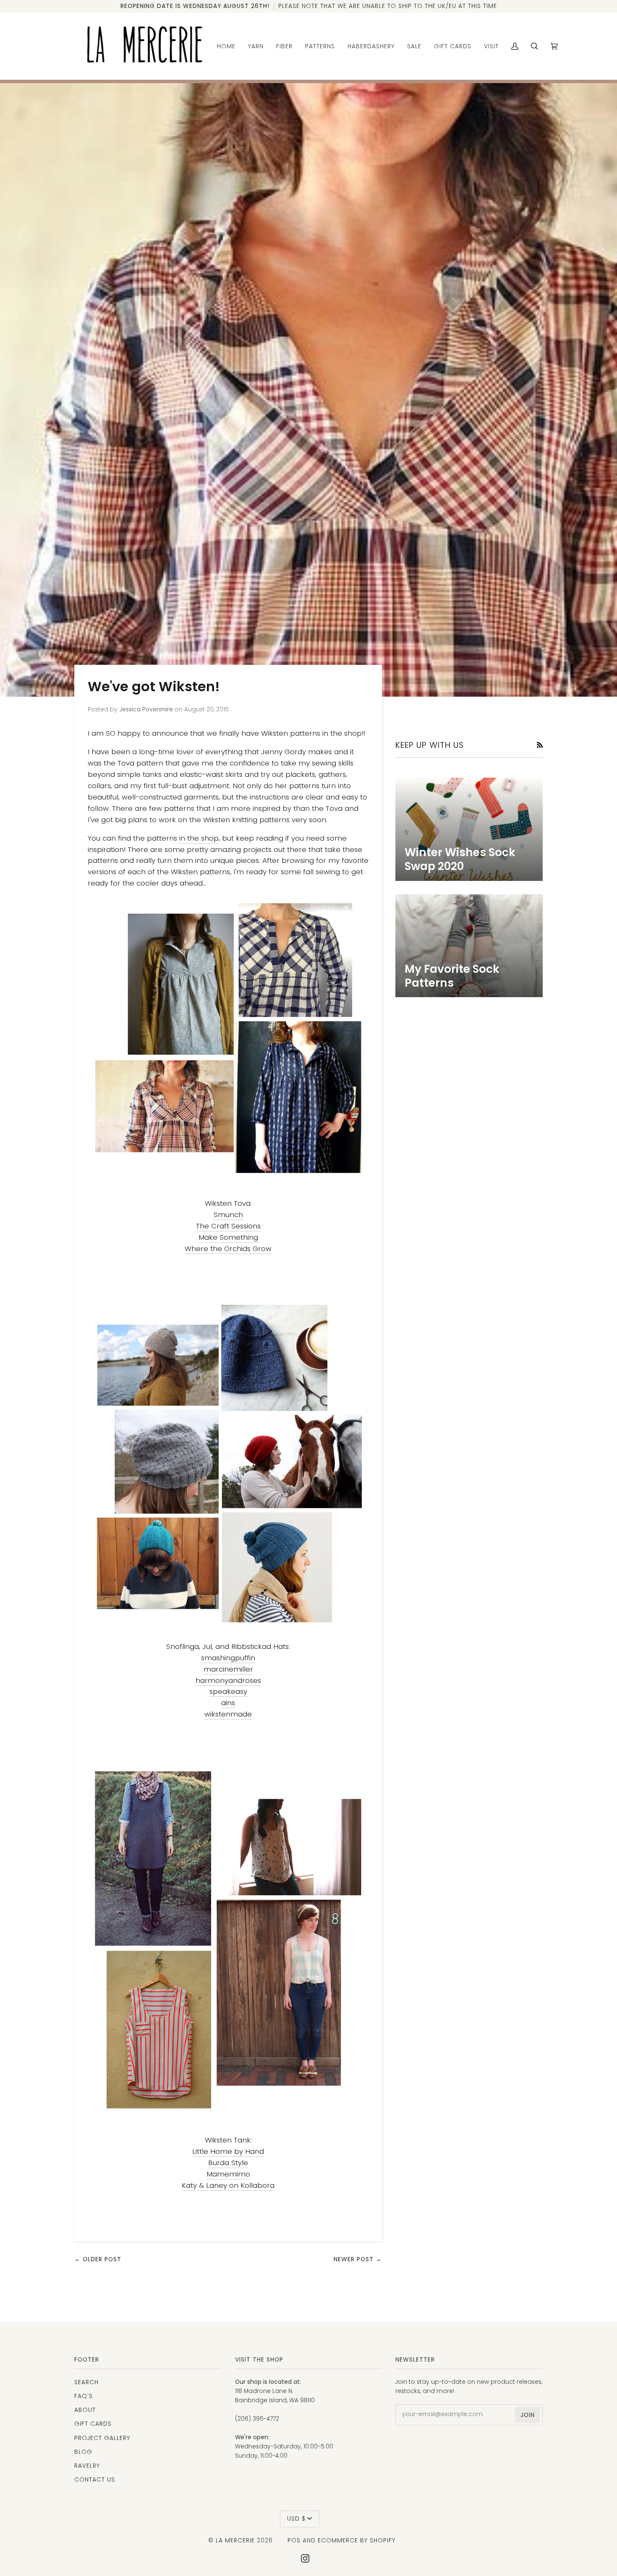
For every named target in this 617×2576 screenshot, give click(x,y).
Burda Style (228, 2163)
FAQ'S (84, 2396)
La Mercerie (235, 2540)
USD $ (296, 2519)
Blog (83, 2452)
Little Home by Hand (228, 2151)
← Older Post (98, 2259)
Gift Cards (93, 2424)
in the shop (199, 838)
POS (294, 2540)
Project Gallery (102, 2438)
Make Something (228, 1237)
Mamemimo (228, 2174)
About (85, 2410)
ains (228, 1703)
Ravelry (87, 2466)
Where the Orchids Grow (228, 1249)
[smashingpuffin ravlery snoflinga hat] (228, 1464)
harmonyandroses (228, 1680)
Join (528, 2415)
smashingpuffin (228, 1658)
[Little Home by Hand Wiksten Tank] (228, 1940)
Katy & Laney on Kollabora (228, 2185)
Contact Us (95, 2479)
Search (86, 2382)
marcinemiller (228, 1669)
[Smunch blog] (228, 1038)
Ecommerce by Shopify (357, 2540)
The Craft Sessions (228, 1226)
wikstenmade (228, 1714)
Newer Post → (358, 2259)
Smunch (228, 1215)
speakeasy (228, 1691)
